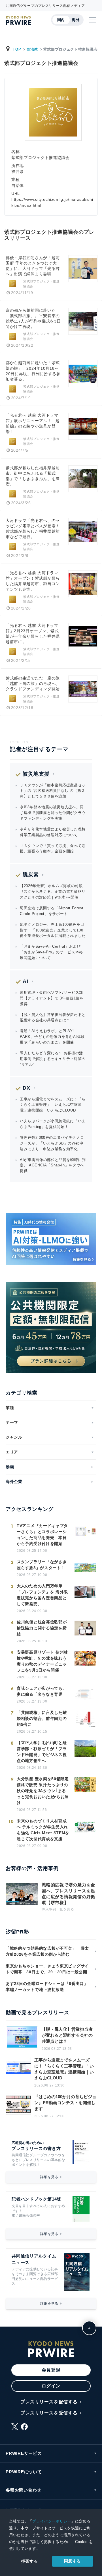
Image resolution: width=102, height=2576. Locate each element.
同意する (72, 2561)
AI (25, 981)
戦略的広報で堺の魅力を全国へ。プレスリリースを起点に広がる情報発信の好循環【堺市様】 (68, 1894)
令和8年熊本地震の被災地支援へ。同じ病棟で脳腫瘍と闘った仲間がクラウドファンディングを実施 (53, 813)
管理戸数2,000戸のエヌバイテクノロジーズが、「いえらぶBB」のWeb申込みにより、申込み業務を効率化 (52, 1143)
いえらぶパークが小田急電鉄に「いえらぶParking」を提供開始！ (53, 1124)
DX (26, 1088)
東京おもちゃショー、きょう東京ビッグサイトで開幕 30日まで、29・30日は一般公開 (47, 1969)
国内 (61, 20)
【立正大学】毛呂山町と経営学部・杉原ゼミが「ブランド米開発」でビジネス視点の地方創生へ (42, 1752)
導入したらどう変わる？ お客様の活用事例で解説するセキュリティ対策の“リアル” (53, 1059)
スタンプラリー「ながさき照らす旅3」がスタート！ (42, 1565)
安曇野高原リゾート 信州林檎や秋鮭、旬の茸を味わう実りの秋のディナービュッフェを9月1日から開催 (42, 1661)
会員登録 (51, 2370)
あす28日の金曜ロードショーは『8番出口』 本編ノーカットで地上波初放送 (49, 1987)
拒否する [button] (30, 2561)
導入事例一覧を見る (58, 1909)
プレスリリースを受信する (49, 2413)
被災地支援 (36, 774)
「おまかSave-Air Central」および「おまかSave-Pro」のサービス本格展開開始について (51, 952)
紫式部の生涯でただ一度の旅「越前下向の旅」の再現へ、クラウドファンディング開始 (33, 684)
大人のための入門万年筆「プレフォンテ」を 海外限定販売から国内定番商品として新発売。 (42, 1595)
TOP (17, 49)
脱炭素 (31, 875)
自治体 (32, 49)
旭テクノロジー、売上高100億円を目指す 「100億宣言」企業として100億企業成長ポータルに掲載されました (53, 930)
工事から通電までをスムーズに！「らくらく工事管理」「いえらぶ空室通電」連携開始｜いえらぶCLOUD (53, 1105)
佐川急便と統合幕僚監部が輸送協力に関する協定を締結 (42, 1628)
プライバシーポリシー (52, 2521)
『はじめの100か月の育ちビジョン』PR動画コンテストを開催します (65, 2103)
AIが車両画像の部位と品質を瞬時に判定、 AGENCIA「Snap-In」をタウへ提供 (53, 1165)
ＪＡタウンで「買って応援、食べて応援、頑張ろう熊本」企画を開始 (53, 849)
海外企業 (14, 1482)
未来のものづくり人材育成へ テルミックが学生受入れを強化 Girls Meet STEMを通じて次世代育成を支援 (43, 1830)
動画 (10, 1467)
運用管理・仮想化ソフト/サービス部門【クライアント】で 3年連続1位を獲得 (52, 998)
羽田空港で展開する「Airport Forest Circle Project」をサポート (52, 911)
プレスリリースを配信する (49, 2402)
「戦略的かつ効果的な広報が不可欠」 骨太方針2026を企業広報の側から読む (47, 1951)
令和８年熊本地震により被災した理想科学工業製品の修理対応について (53, 832)
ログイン (51, 2386)
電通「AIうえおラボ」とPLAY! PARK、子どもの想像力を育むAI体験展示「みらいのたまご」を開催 (52, 1037)
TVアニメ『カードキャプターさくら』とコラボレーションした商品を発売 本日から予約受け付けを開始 (42, 1535)
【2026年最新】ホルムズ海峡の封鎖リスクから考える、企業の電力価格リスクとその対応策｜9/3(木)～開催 (53, 892)
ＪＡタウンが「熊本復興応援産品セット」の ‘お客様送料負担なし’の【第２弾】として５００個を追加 (53, 791)
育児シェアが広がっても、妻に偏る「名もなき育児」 (42, 1691)
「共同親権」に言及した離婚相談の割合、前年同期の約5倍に (42, 1718)
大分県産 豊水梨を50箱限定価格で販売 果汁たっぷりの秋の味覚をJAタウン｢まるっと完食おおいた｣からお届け (43, 1791)
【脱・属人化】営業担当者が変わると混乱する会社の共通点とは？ (53, 1018)
